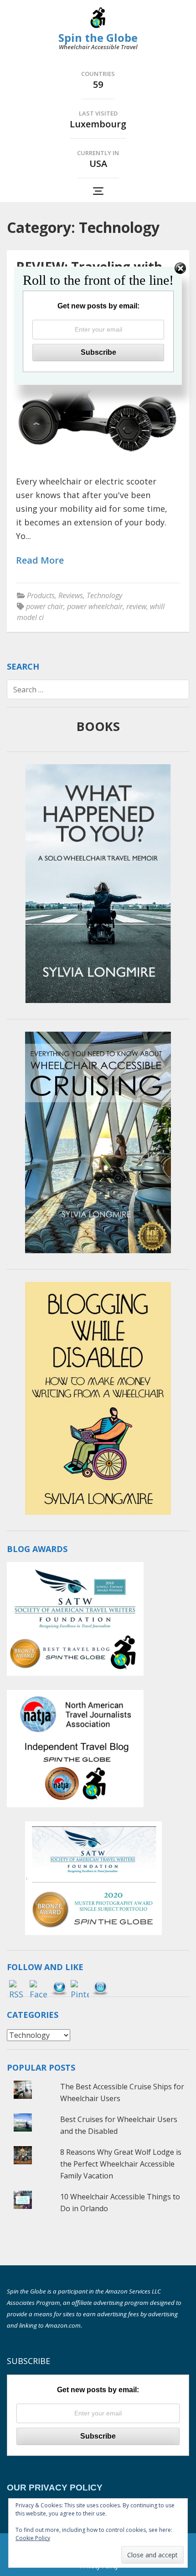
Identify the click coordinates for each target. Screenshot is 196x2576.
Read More (40, 561)
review (136, 606)
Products (41, 595)
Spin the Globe (98, 38)
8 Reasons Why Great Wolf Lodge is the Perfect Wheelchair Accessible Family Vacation (121, 2164)
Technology (104, 595)
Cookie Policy (33, 2538)
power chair (45, 606)
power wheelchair (95, 606)
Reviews (71, 595)
